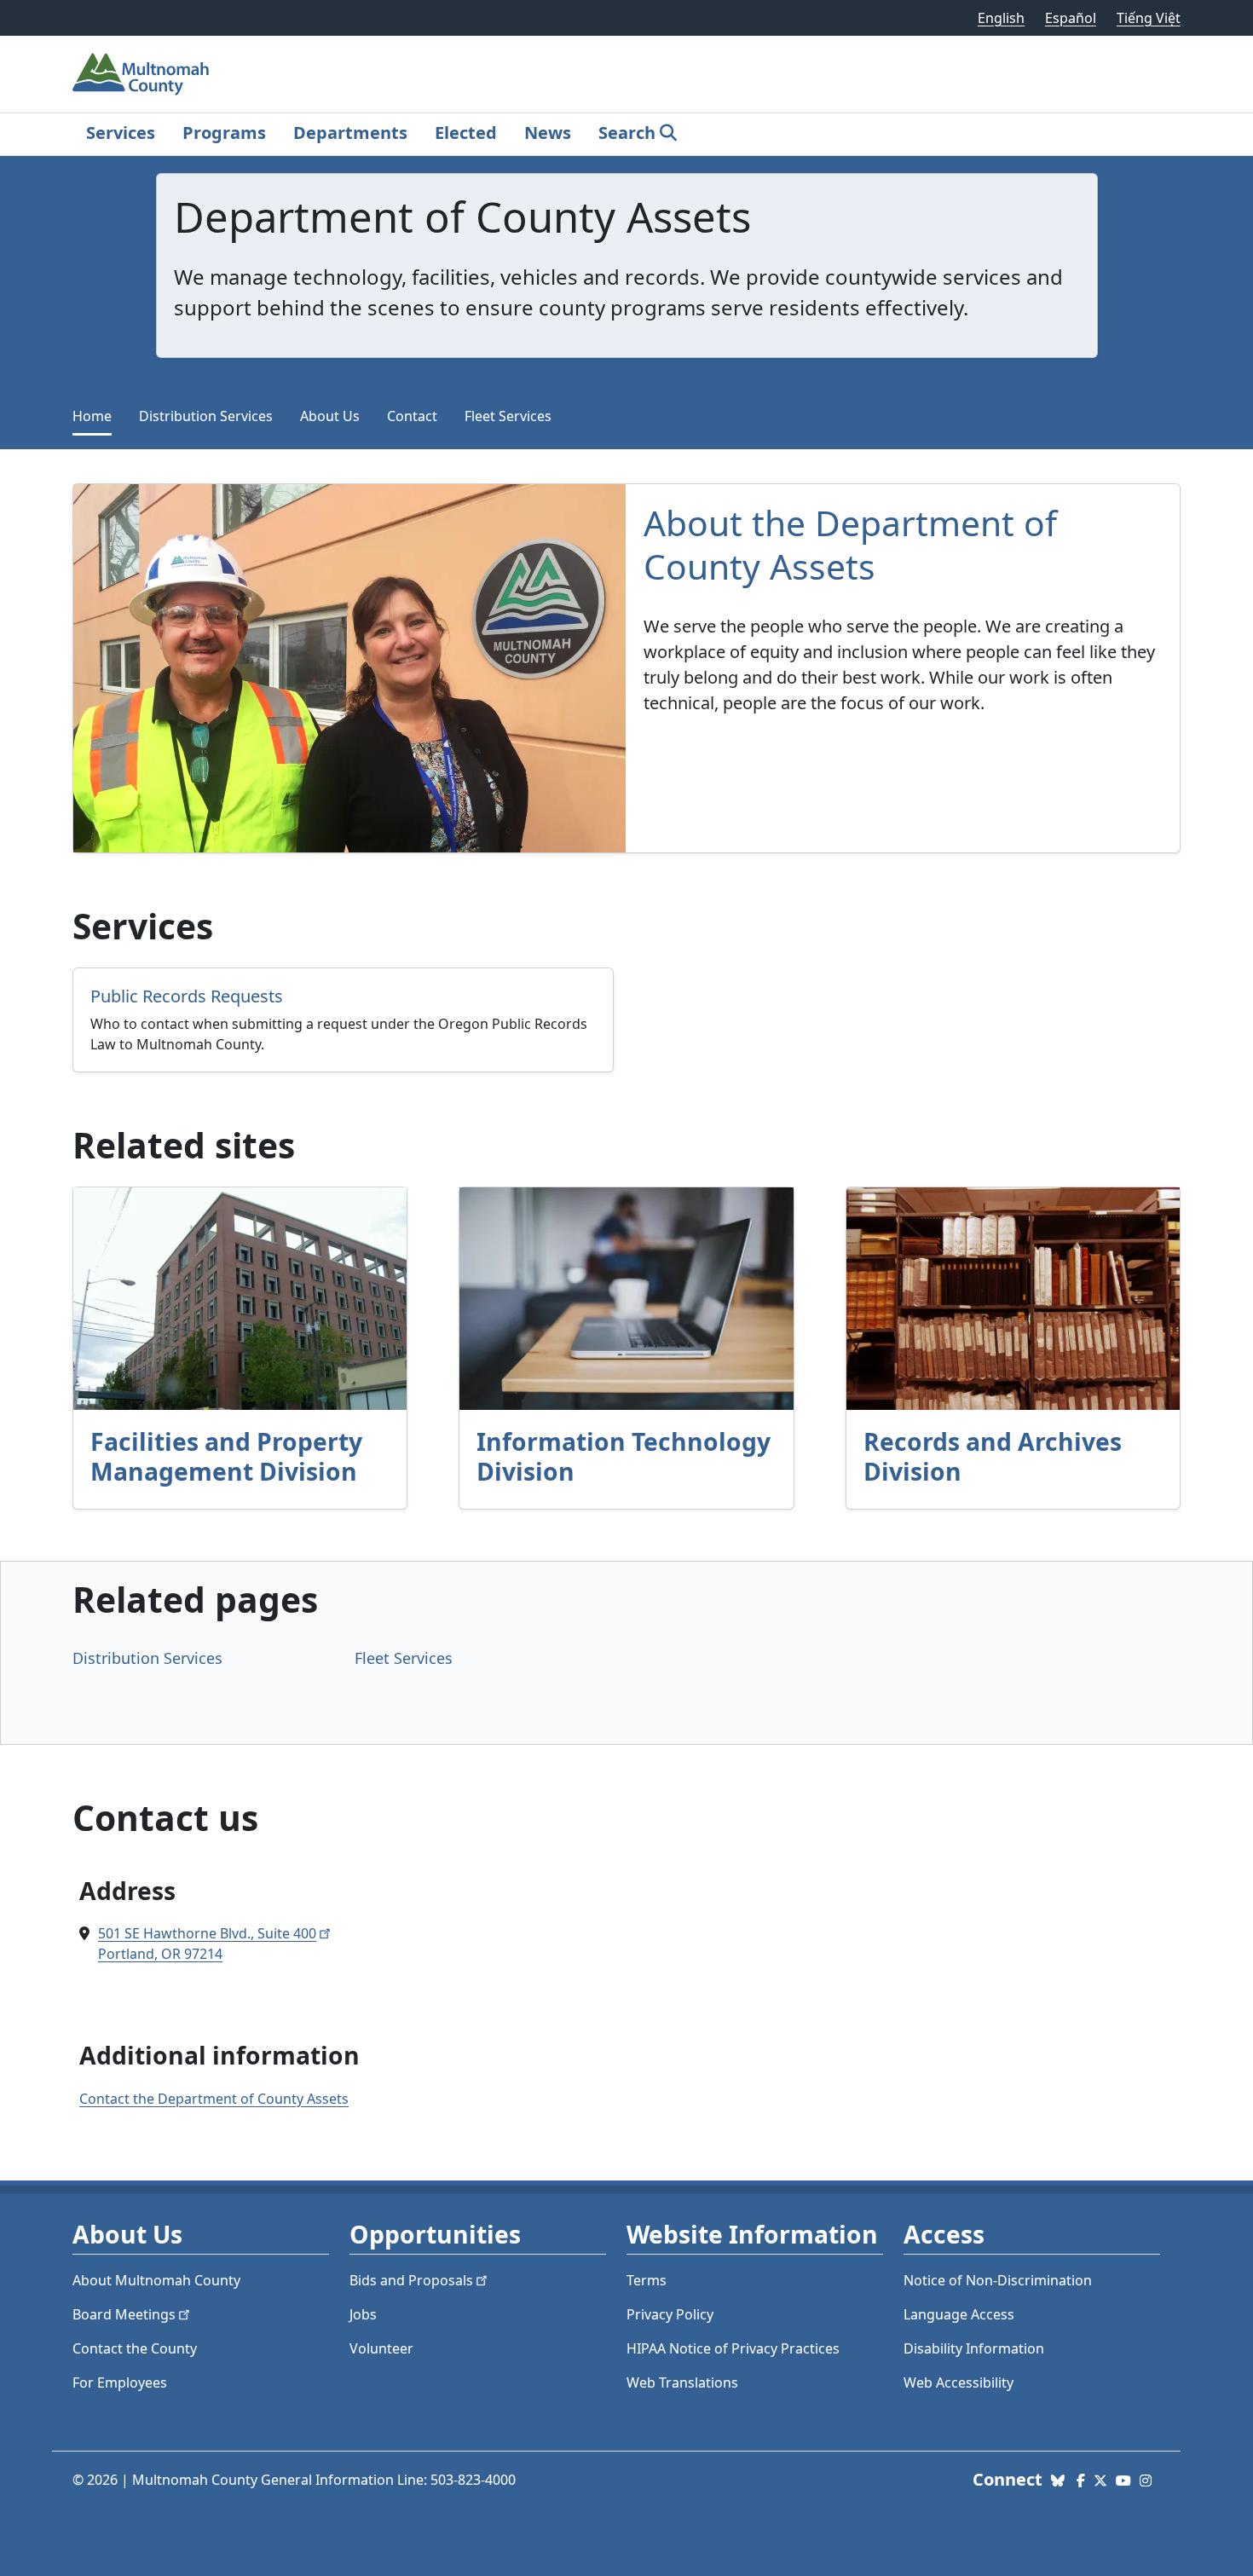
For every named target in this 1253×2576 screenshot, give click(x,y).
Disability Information (974, 2348)
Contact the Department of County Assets (214, 2099)
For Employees (120, 2383)
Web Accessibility (959, 2383)
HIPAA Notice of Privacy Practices (733, 2348)
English (1001, 18)
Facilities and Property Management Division (226, 1456)
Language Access (959, 2314)
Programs (224, 133)
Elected (466, 133)
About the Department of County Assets (850, 544)
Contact (412, 416)
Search (627, 133)
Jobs (363, 2314)
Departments (350, 133)
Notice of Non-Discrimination (998, 2280)
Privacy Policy (670, 2314)
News (548, 133)
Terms (647, 2280)
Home (92, 416)
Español (1071, 18)
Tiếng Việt (1149, 18)
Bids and (411, 2280)
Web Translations (682, 2383)
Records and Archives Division (993, 1456)
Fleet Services (508, 416)
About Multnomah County (156, 2280)
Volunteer (381, 2348)
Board (124, 2314)
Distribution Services (206, 416)
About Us (330, 416)
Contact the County (135, 2348)
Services (121, 133)
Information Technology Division (624, 1456)
